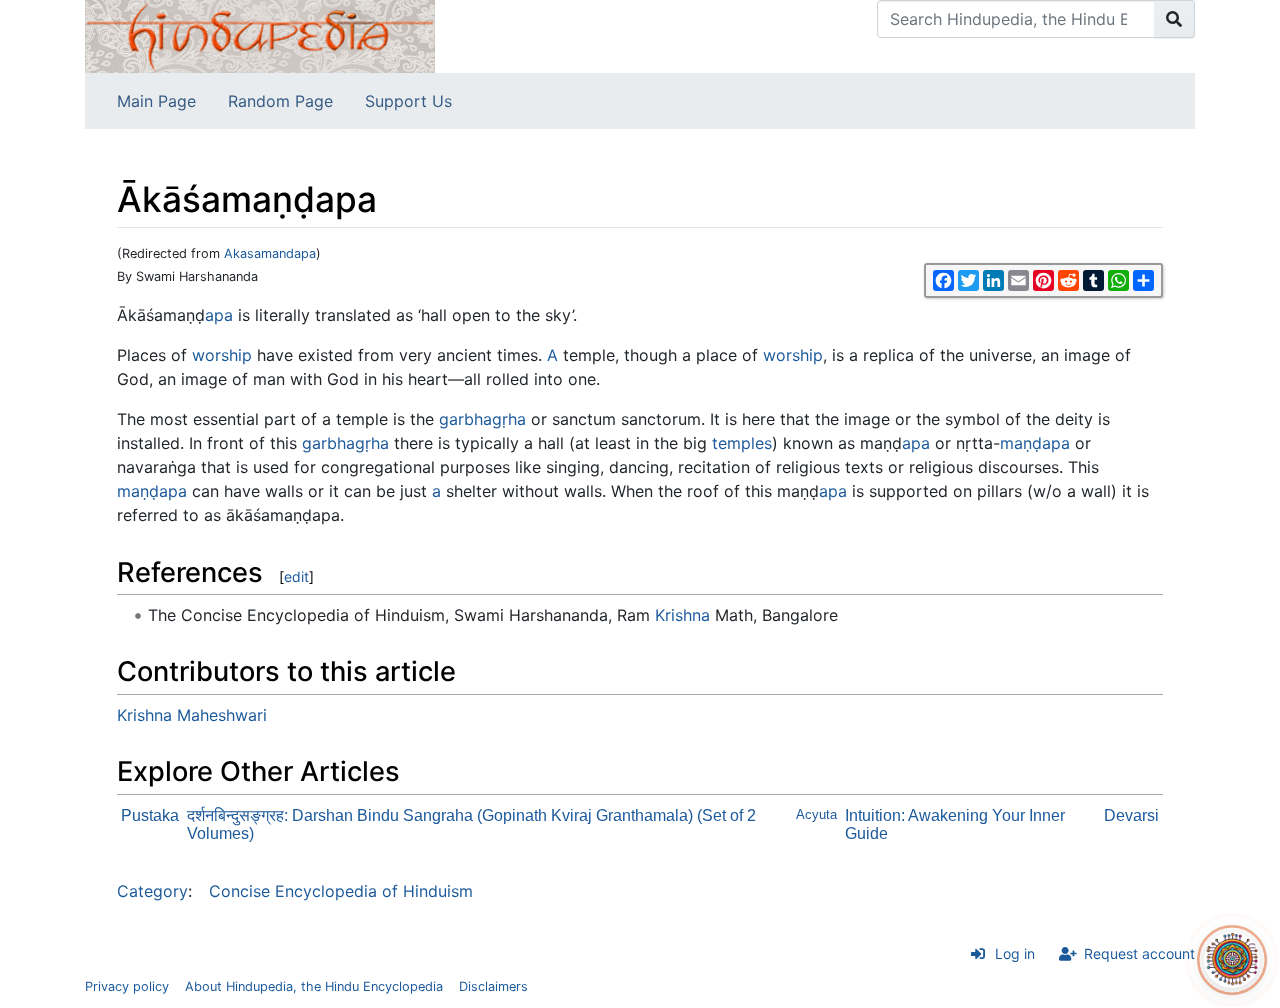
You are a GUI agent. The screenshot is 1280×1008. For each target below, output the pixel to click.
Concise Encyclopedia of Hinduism (341, 891)
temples (742, 443)
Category (152, 891)
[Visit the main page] (260, 35)
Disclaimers (493, 986)
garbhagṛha (482, 419)
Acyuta (816, 814)
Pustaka (150, 815)
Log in (1015, 953)
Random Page (280, 101)
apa (219, 315)
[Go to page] (1174, 19)
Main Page (156, 101)
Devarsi (1131, 815)
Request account (1139, 953)
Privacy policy (127, 986)
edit (296, 576)
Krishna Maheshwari (192, 715)
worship (222, 355)
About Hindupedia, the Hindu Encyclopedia (314, 986)
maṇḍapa (1035, 443)
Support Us (408, 101)
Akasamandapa (270, 253)
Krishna (682, 615)
